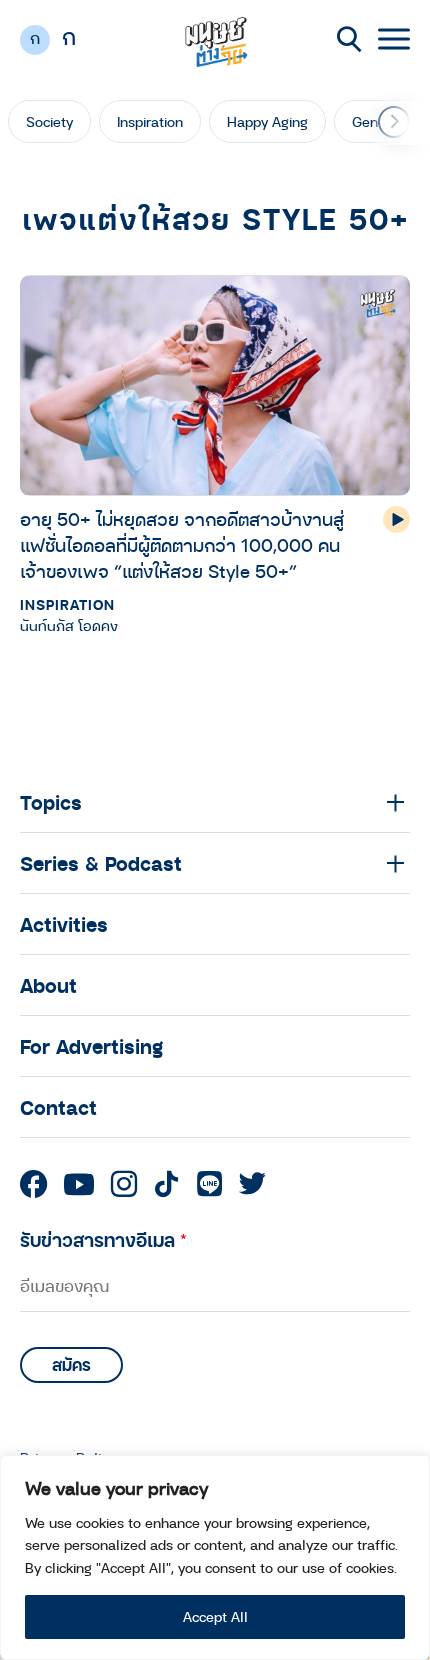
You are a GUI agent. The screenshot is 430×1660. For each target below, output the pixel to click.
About (48, 985)
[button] (394, 122)
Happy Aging (267, 121)
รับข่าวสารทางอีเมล (103, 1239)
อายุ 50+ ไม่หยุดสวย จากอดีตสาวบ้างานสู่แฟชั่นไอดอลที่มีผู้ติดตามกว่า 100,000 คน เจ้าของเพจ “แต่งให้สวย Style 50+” (182, 544)
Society (49, 121)
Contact (58, 1107)
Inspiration (150, 121)
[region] (215, 1557)
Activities (64, 924)
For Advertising (91, 1046)
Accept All (215, 1616)
